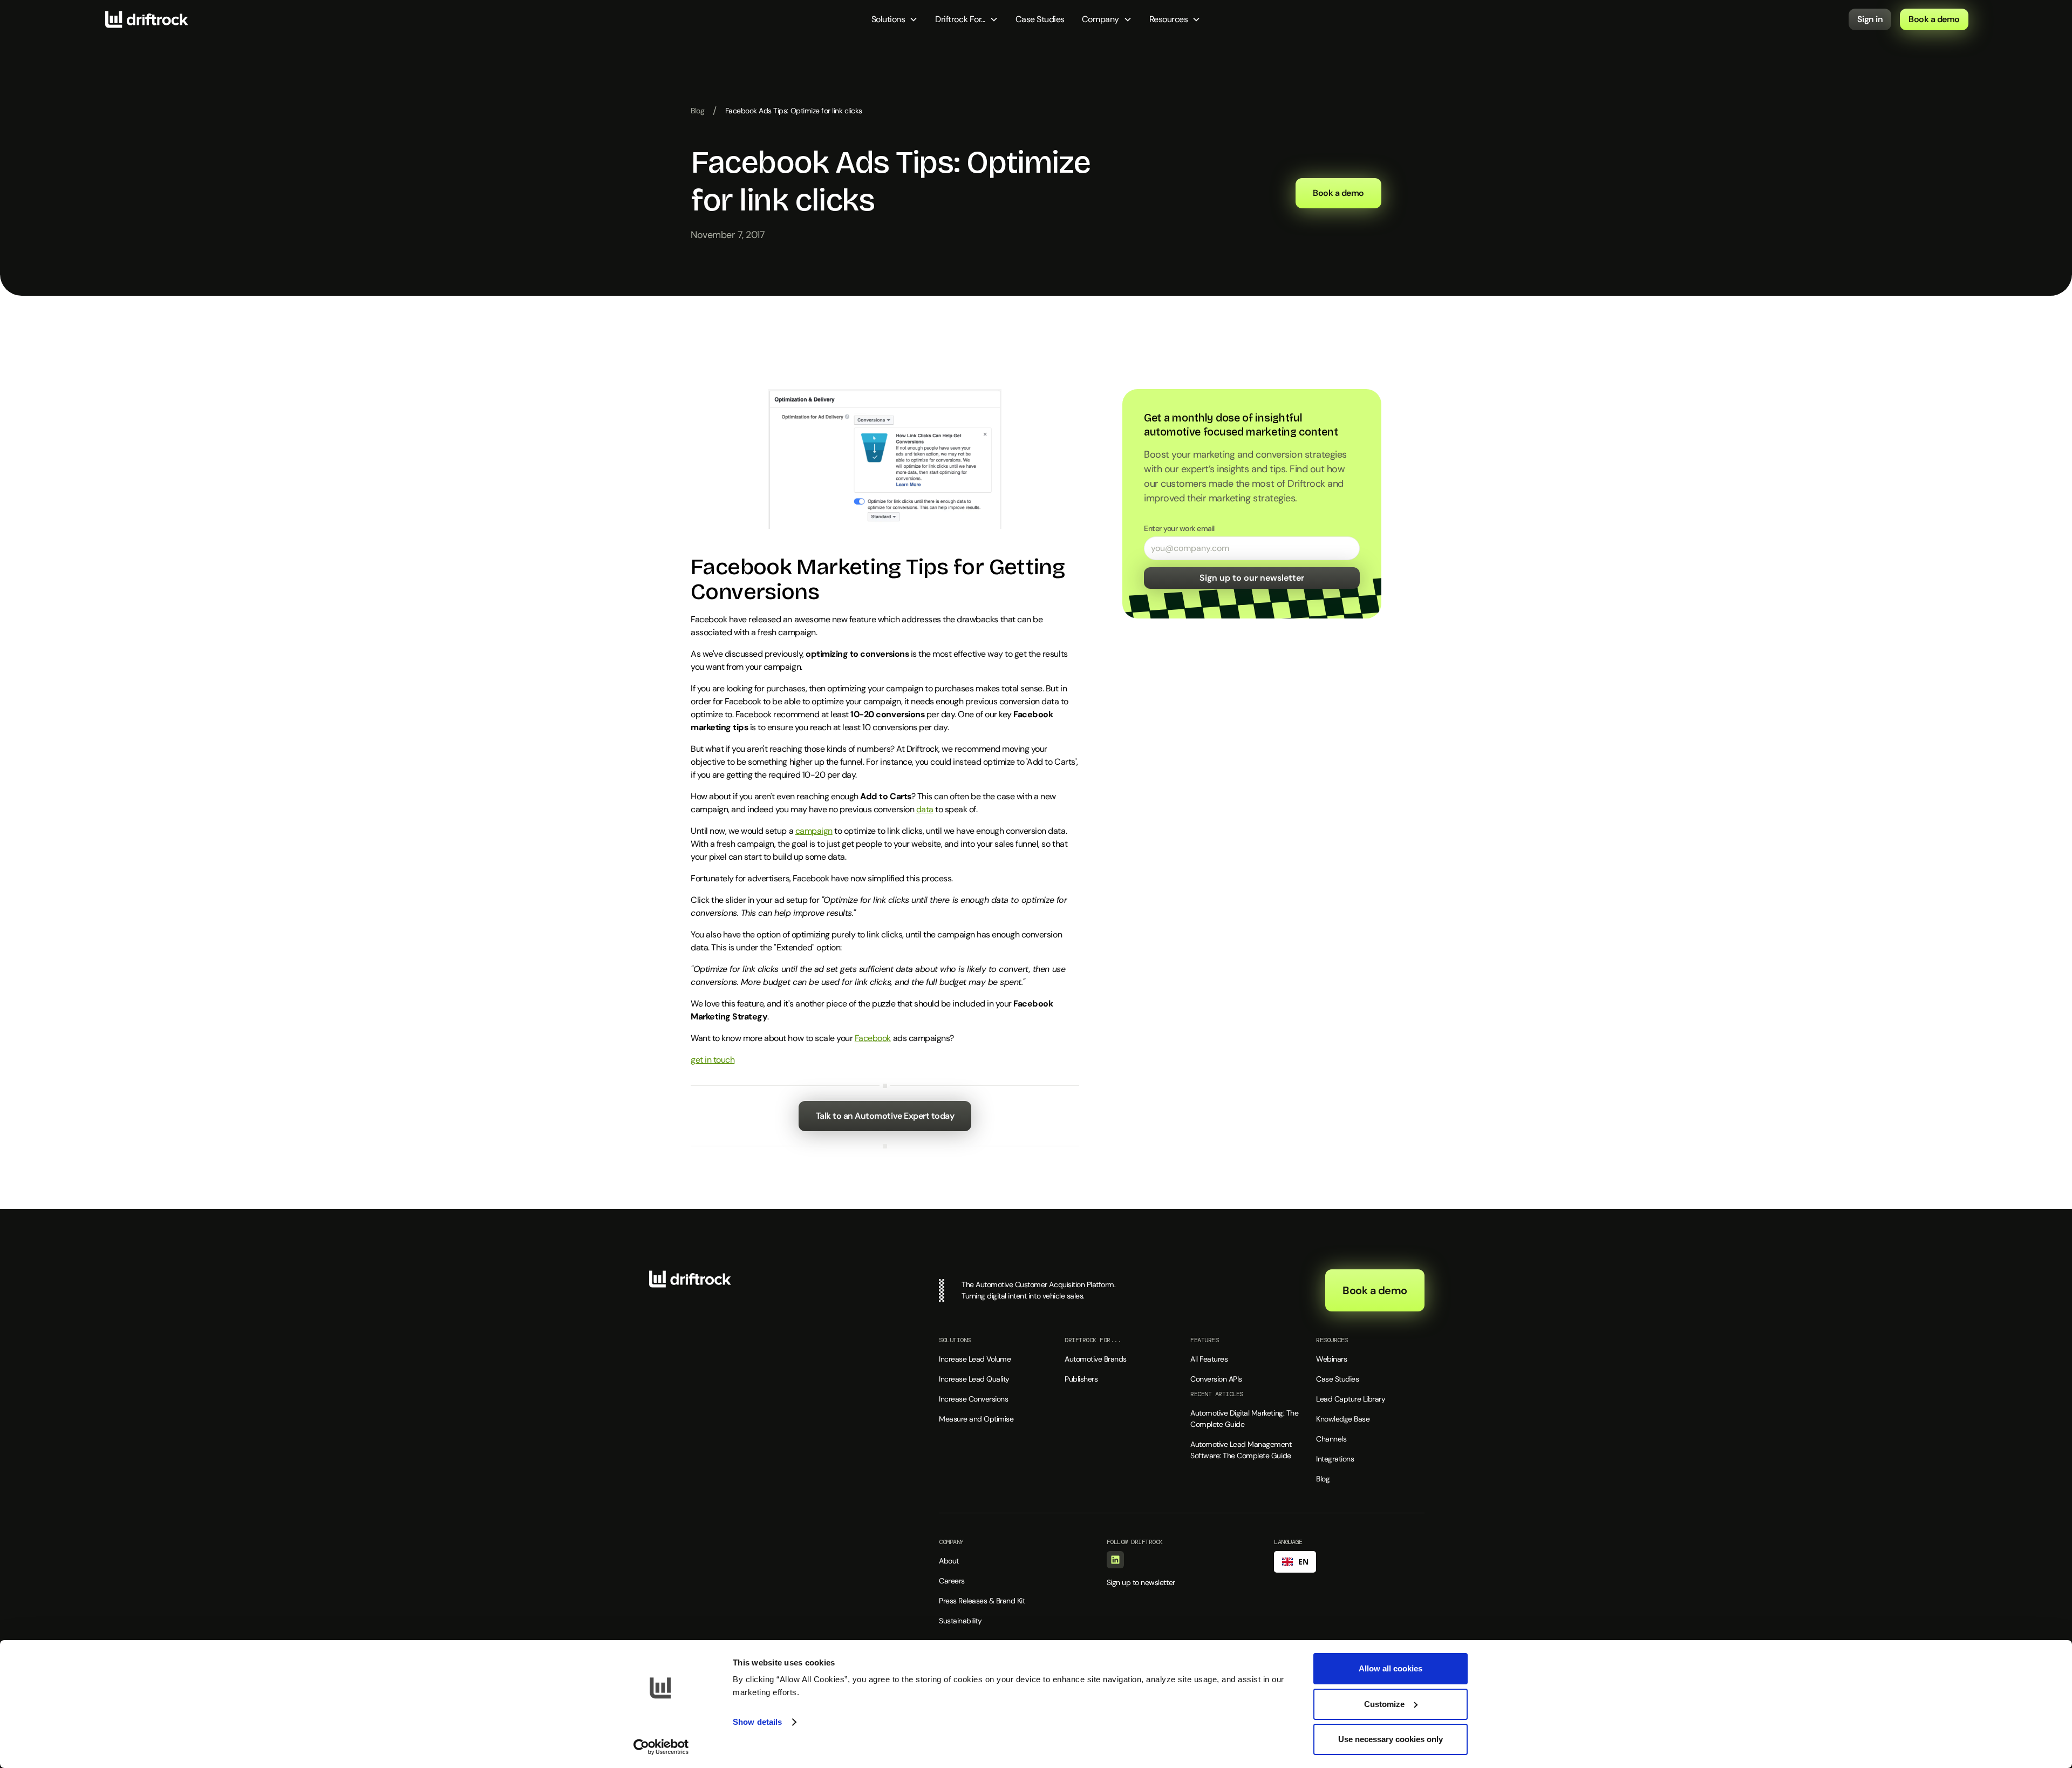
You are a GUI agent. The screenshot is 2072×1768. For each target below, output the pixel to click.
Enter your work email (1179, 528)
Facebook (873, 1038)
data (925, 809)
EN (1303, 1562)
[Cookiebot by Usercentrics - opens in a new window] (661, 1747)
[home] (147, 19)
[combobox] (1295, 1562)
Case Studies (1040, 19)
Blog (697, 111)
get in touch (713, 1060)
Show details (757, 1722)
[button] (895, 19)
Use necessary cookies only (1391, 1739)
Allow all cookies (1391, 1668)
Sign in (1870, 19)
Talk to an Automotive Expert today (885, 1116)
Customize (1384, 1704)
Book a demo (1934, 19)
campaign (814, 831)
